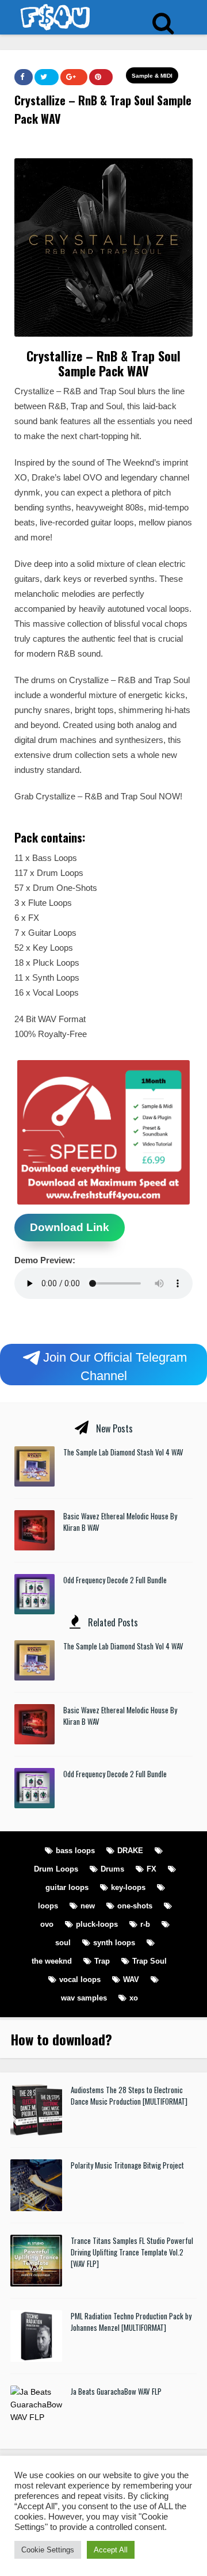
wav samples (84, 1998)
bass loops (75, 1851)
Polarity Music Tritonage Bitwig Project (127, 2165)
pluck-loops (97, 1924)
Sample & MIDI (152, 76)
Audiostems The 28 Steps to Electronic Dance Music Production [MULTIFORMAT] (129, 2095)
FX (152, 1869)
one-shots (135, 1906)
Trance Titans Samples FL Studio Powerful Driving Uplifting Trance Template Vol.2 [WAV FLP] (132, 2252)
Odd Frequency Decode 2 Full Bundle (115, 1580)
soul (63, 1943)
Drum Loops (56, 1869)
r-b (145, 1924)
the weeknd (52, 1961)
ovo (47, 1924)
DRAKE (130, 1851)
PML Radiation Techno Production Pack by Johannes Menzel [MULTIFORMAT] (131, 2322)
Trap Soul (149, 1961)
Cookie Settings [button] (48, 2550)
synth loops (114, 1943)
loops (48, 1906)
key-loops (128, 1887)
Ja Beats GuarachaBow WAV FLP (116, 2391)
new (88, 1906)
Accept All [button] (111, 2550)
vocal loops (80, 1979)
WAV (131, 1979)
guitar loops (67, 1887)
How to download (58, 2039)
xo (134, 1998)
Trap (102, 1961)
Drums (112, 1869)
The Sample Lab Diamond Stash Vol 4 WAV (123, 1452)
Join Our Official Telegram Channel (115, 1366)
